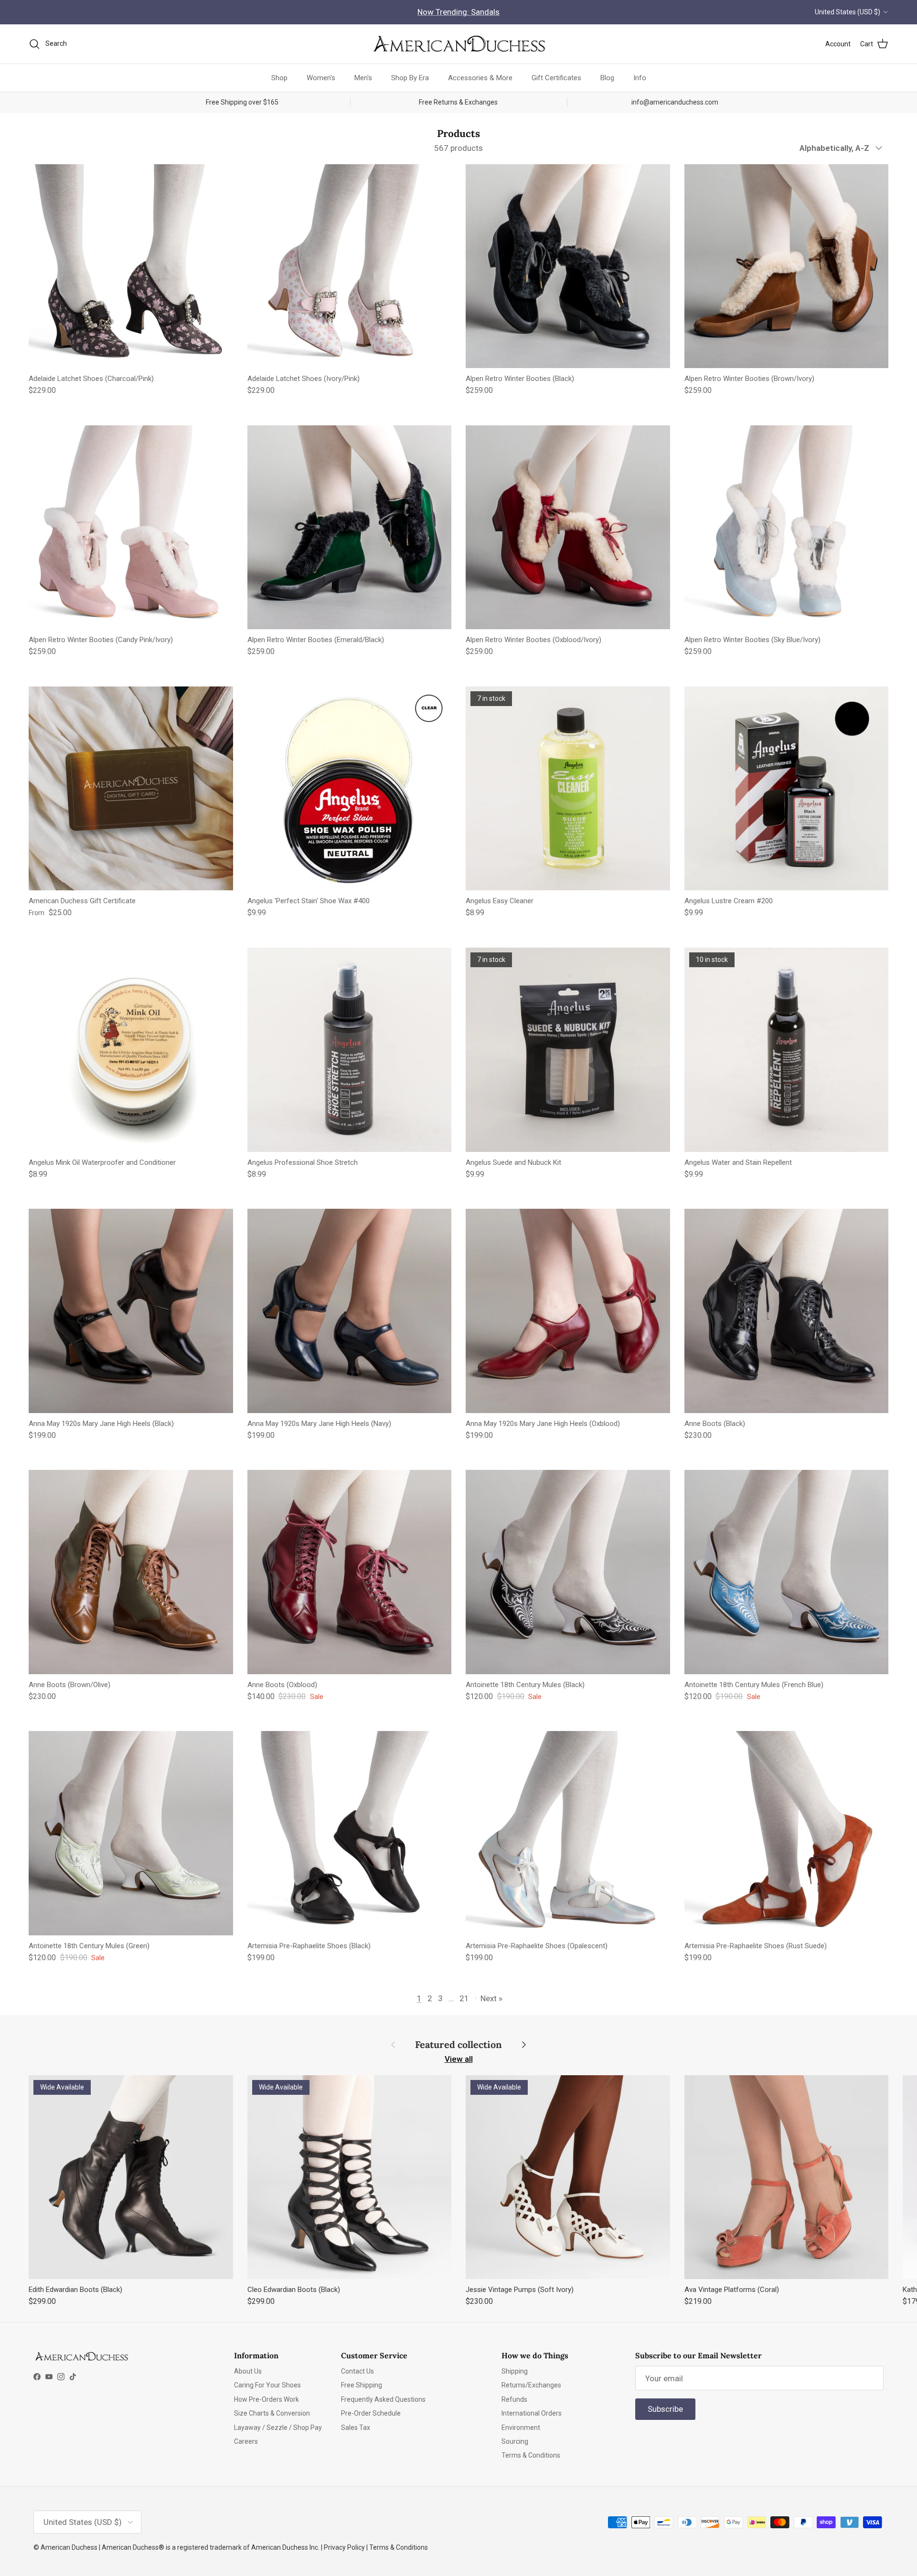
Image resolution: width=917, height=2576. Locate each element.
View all (459, 2059)
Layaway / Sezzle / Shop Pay (278, 2428)
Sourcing (515, 2441)
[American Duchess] (458, 44)
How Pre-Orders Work (267, 2399)
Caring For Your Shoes (267, 2385)
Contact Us (357, 2371)
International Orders (532, 2413)
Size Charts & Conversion (272, 2413)
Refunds (514, 2399)
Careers (246, 2441)
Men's (363, 77)
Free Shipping (362, 2385)
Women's (321, 77)
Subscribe (665, 2409)
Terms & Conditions (531, 2455)
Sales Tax (356, 2428)
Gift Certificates (556, 77)
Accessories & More (480, 77)
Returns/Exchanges (531, 2385)
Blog (607, 77)
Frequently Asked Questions (383, 2399)
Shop (279, 77)
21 (464, 1998)
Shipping (515, 2371)
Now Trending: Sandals (458, 12)
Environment (521, 2428)
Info (640, 77)
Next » (491, 1998)
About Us (248, 2371)
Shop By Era (410, 77)
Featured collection (458, 2045)
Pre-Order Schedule (371, 2413)
